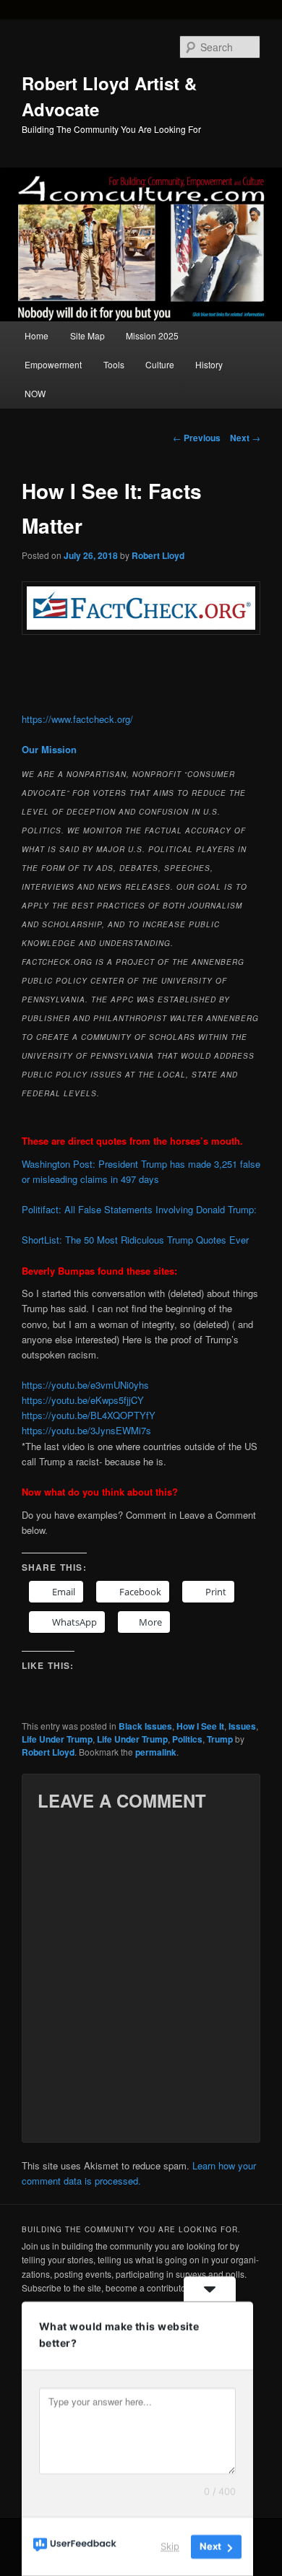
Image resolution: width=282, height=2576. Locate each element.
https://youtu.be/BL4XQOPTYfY (89, 1415)
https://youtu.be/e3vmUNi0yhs (85, 1385)
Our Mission (49, 749)
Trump (220, 1739)
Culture (160, 364)
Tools (114, 364)
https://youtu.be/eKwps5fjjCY (83, 1400)
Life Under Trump (57, 1739)
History (209, 364)
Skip (170, 2546)
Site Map (87, 335)
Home (37, 335)
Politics (187, 1739)
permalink (156, 1752)
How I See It (200, 1726)
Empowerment (53, 364)
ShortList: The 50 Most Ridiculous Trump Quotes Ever (135, 1240)
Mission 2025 (152, 335)
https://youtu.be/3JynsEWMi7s (86, 1430)
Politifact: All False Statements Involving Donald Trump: (139, 1209)
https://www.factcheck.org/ (77, 719)
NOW (35, 393)
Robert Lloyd (158, 555)
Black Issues (145, 1726)
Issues (242, 1726)
